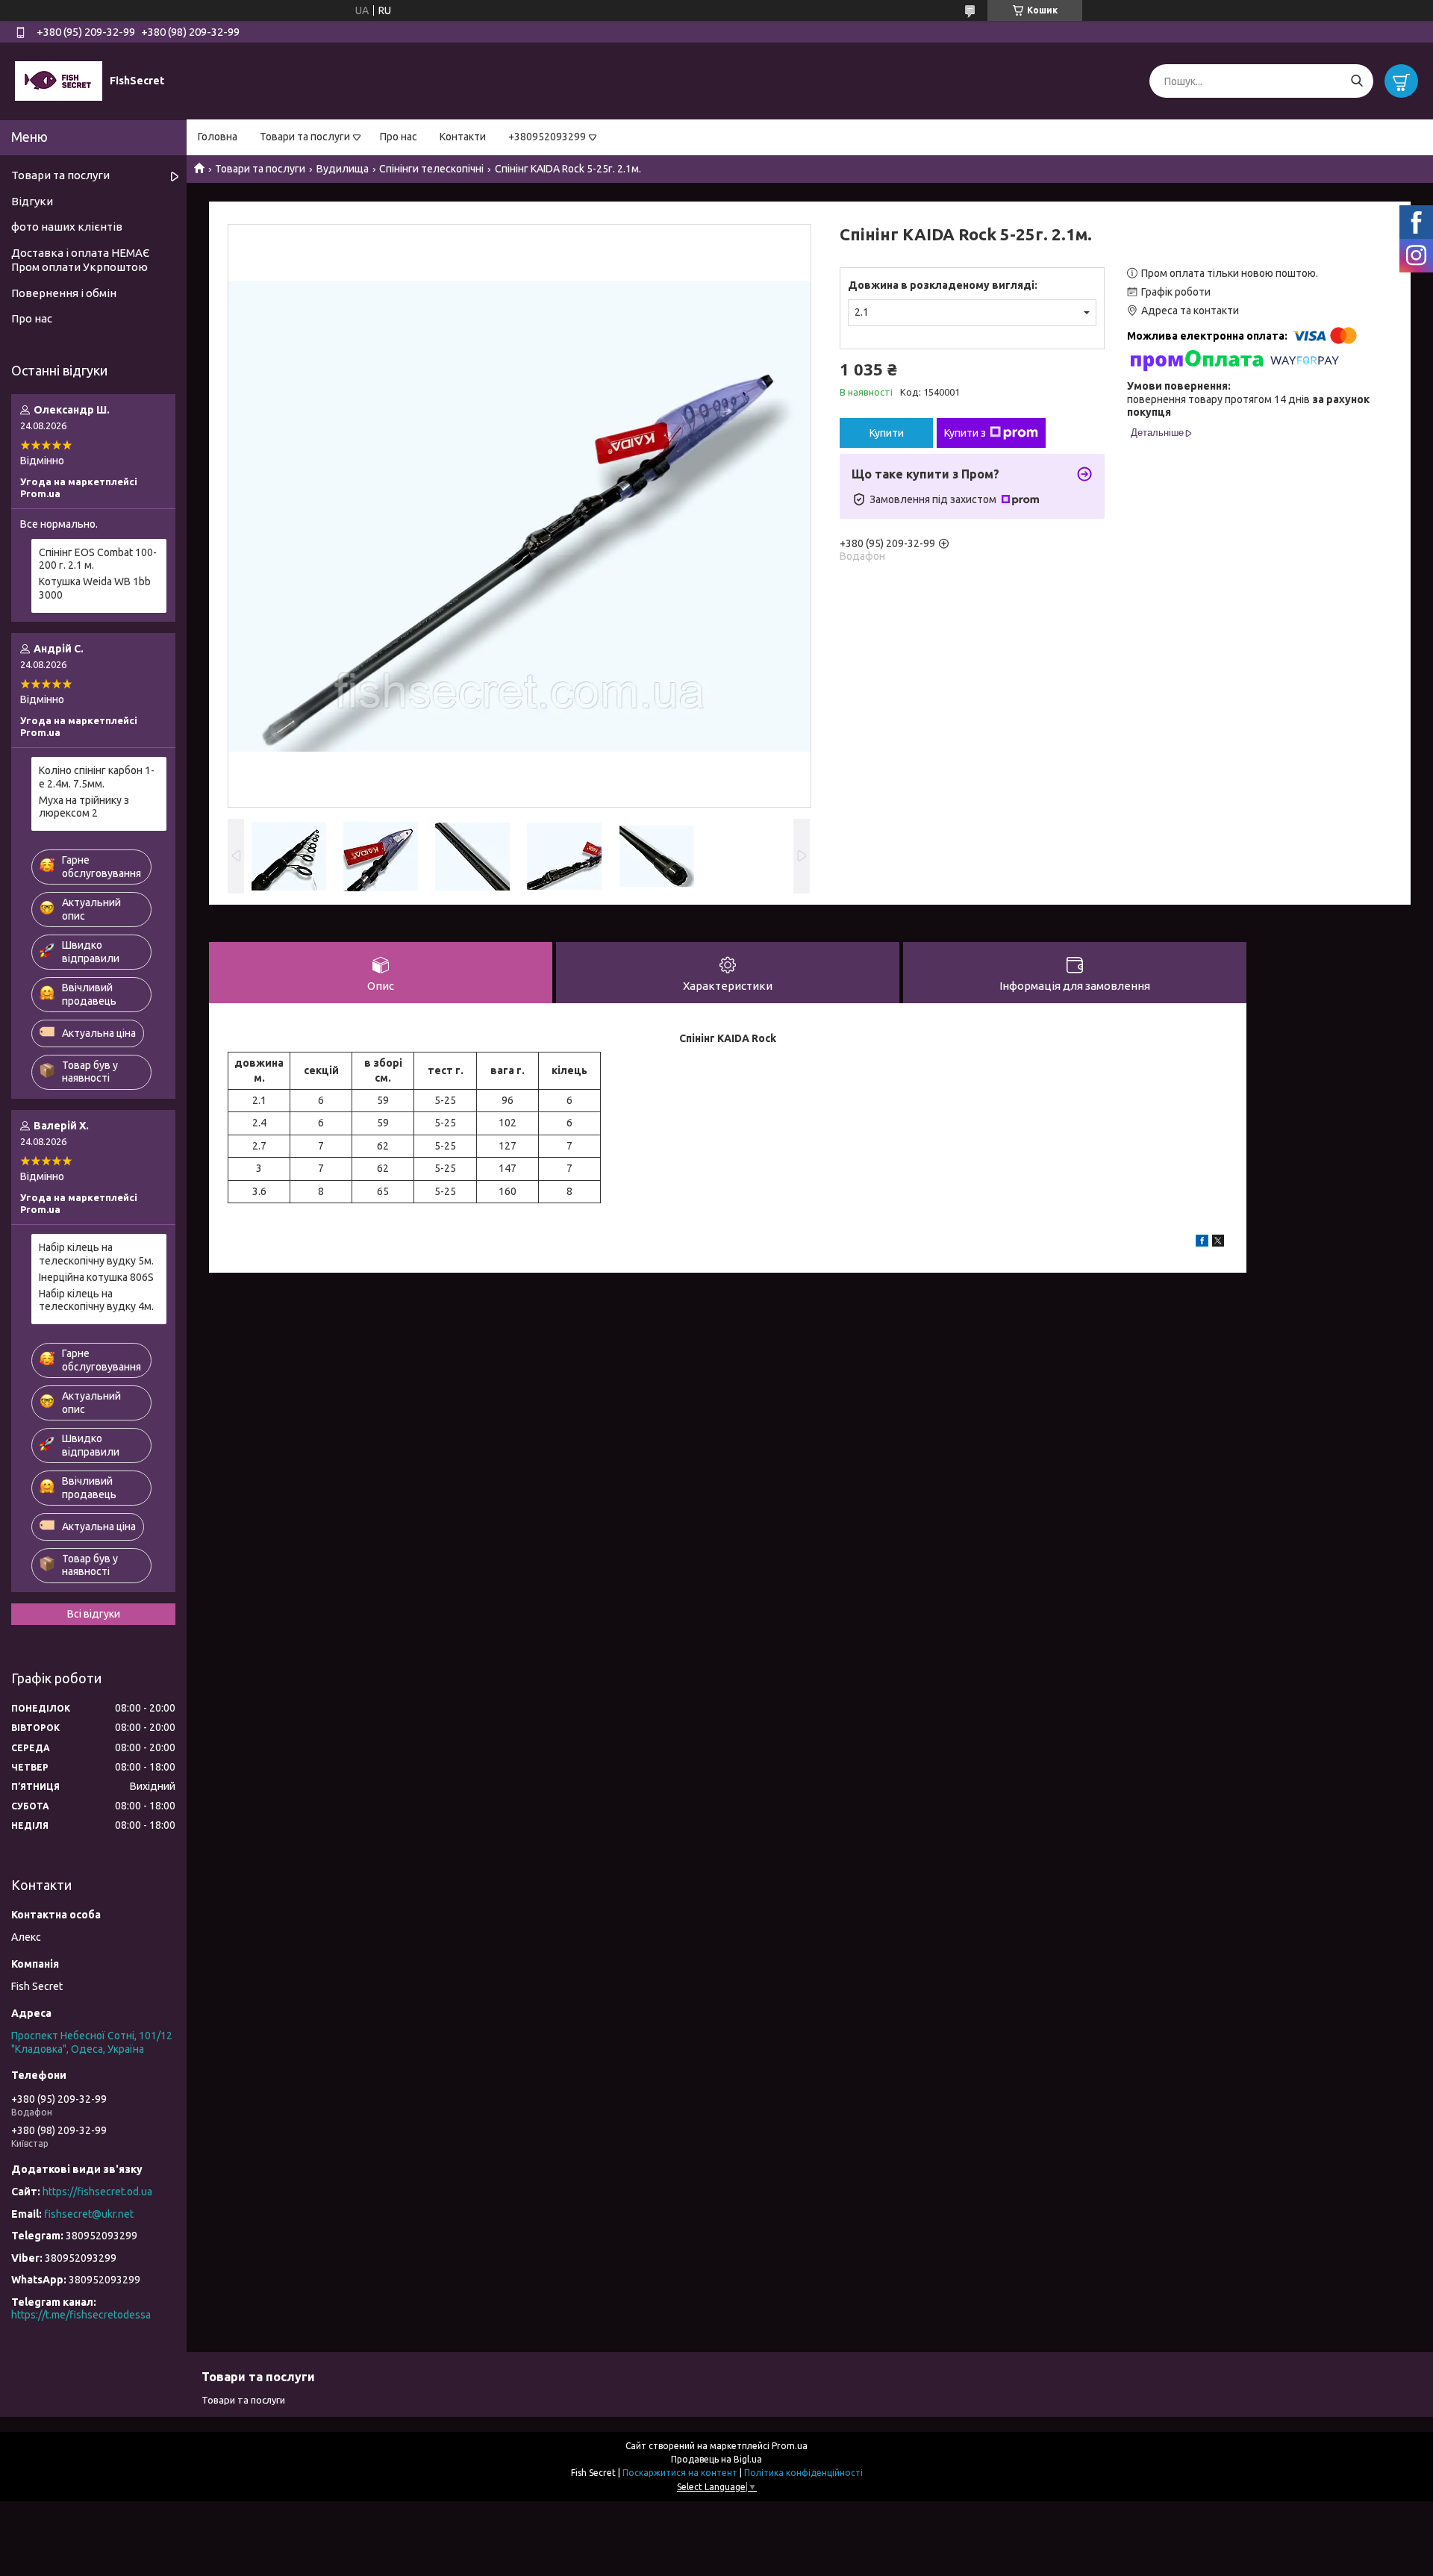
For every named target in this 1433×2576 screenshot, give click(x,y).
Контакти (463, 137)
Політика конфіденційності (803, 2473)
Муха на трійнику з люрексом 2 (84, 807)
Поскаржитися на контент (680, 2473)
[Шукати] (1356, 81)
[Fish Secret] (59, 81)
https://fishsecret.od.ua (97, 2192)
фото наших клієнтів (67, 227)
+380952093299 (547, 137)
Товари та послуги (305, 137)
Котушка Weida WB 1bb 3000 (95, 588)
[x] (1218, 1243)
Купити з (965, 433)
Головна (218, 137)
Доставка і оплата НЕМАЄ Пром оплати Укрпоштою (80, 260)
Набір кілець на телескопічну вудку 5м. (96, 1254)
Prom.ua (790, 2446)
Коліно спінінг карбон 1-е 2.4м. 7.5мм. (97, 777)
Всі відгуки (94, 1614)
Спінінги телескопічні (431, 169)
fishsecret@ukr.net (89, 2214)
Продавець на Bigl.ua (716, 2459)
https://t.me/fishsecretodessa (81, 2315)
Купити (887, 433)
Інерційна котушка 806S (96, 1277)
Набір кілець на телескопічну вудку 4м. (96, 1300)
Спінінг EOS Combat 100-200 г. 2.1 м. (98, 559)
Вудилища (343, 169)
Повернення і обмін (64, 293)
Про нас (399, 137)
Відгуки (32, 201)
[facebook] (1202, 1243)
